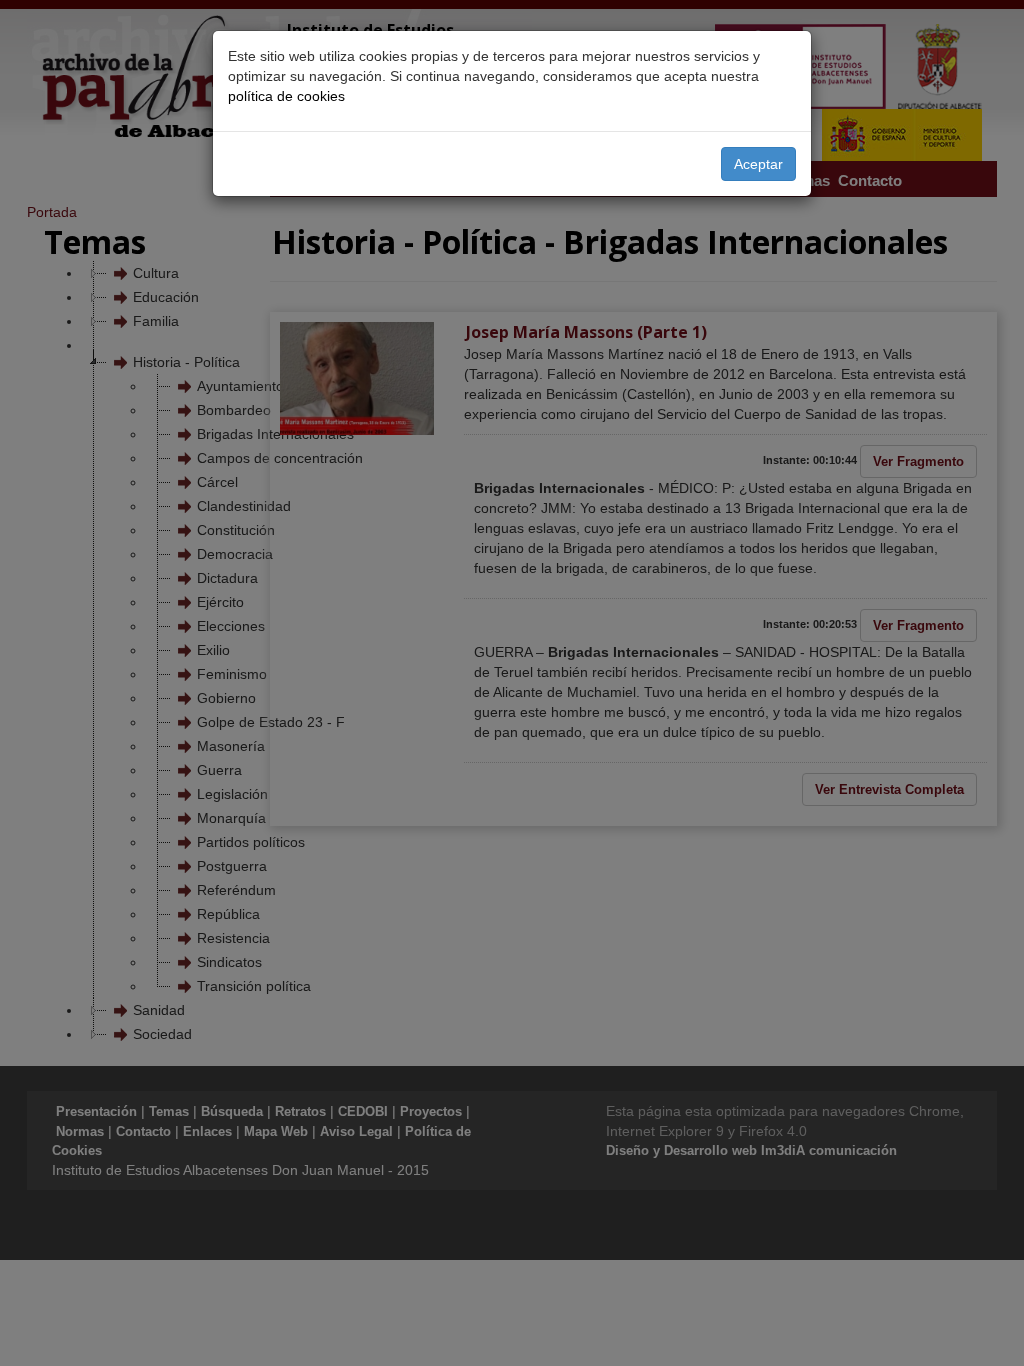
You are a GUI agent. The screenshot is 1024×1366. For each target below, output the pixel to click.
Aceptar (758, 164)
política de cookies (286, 96)
